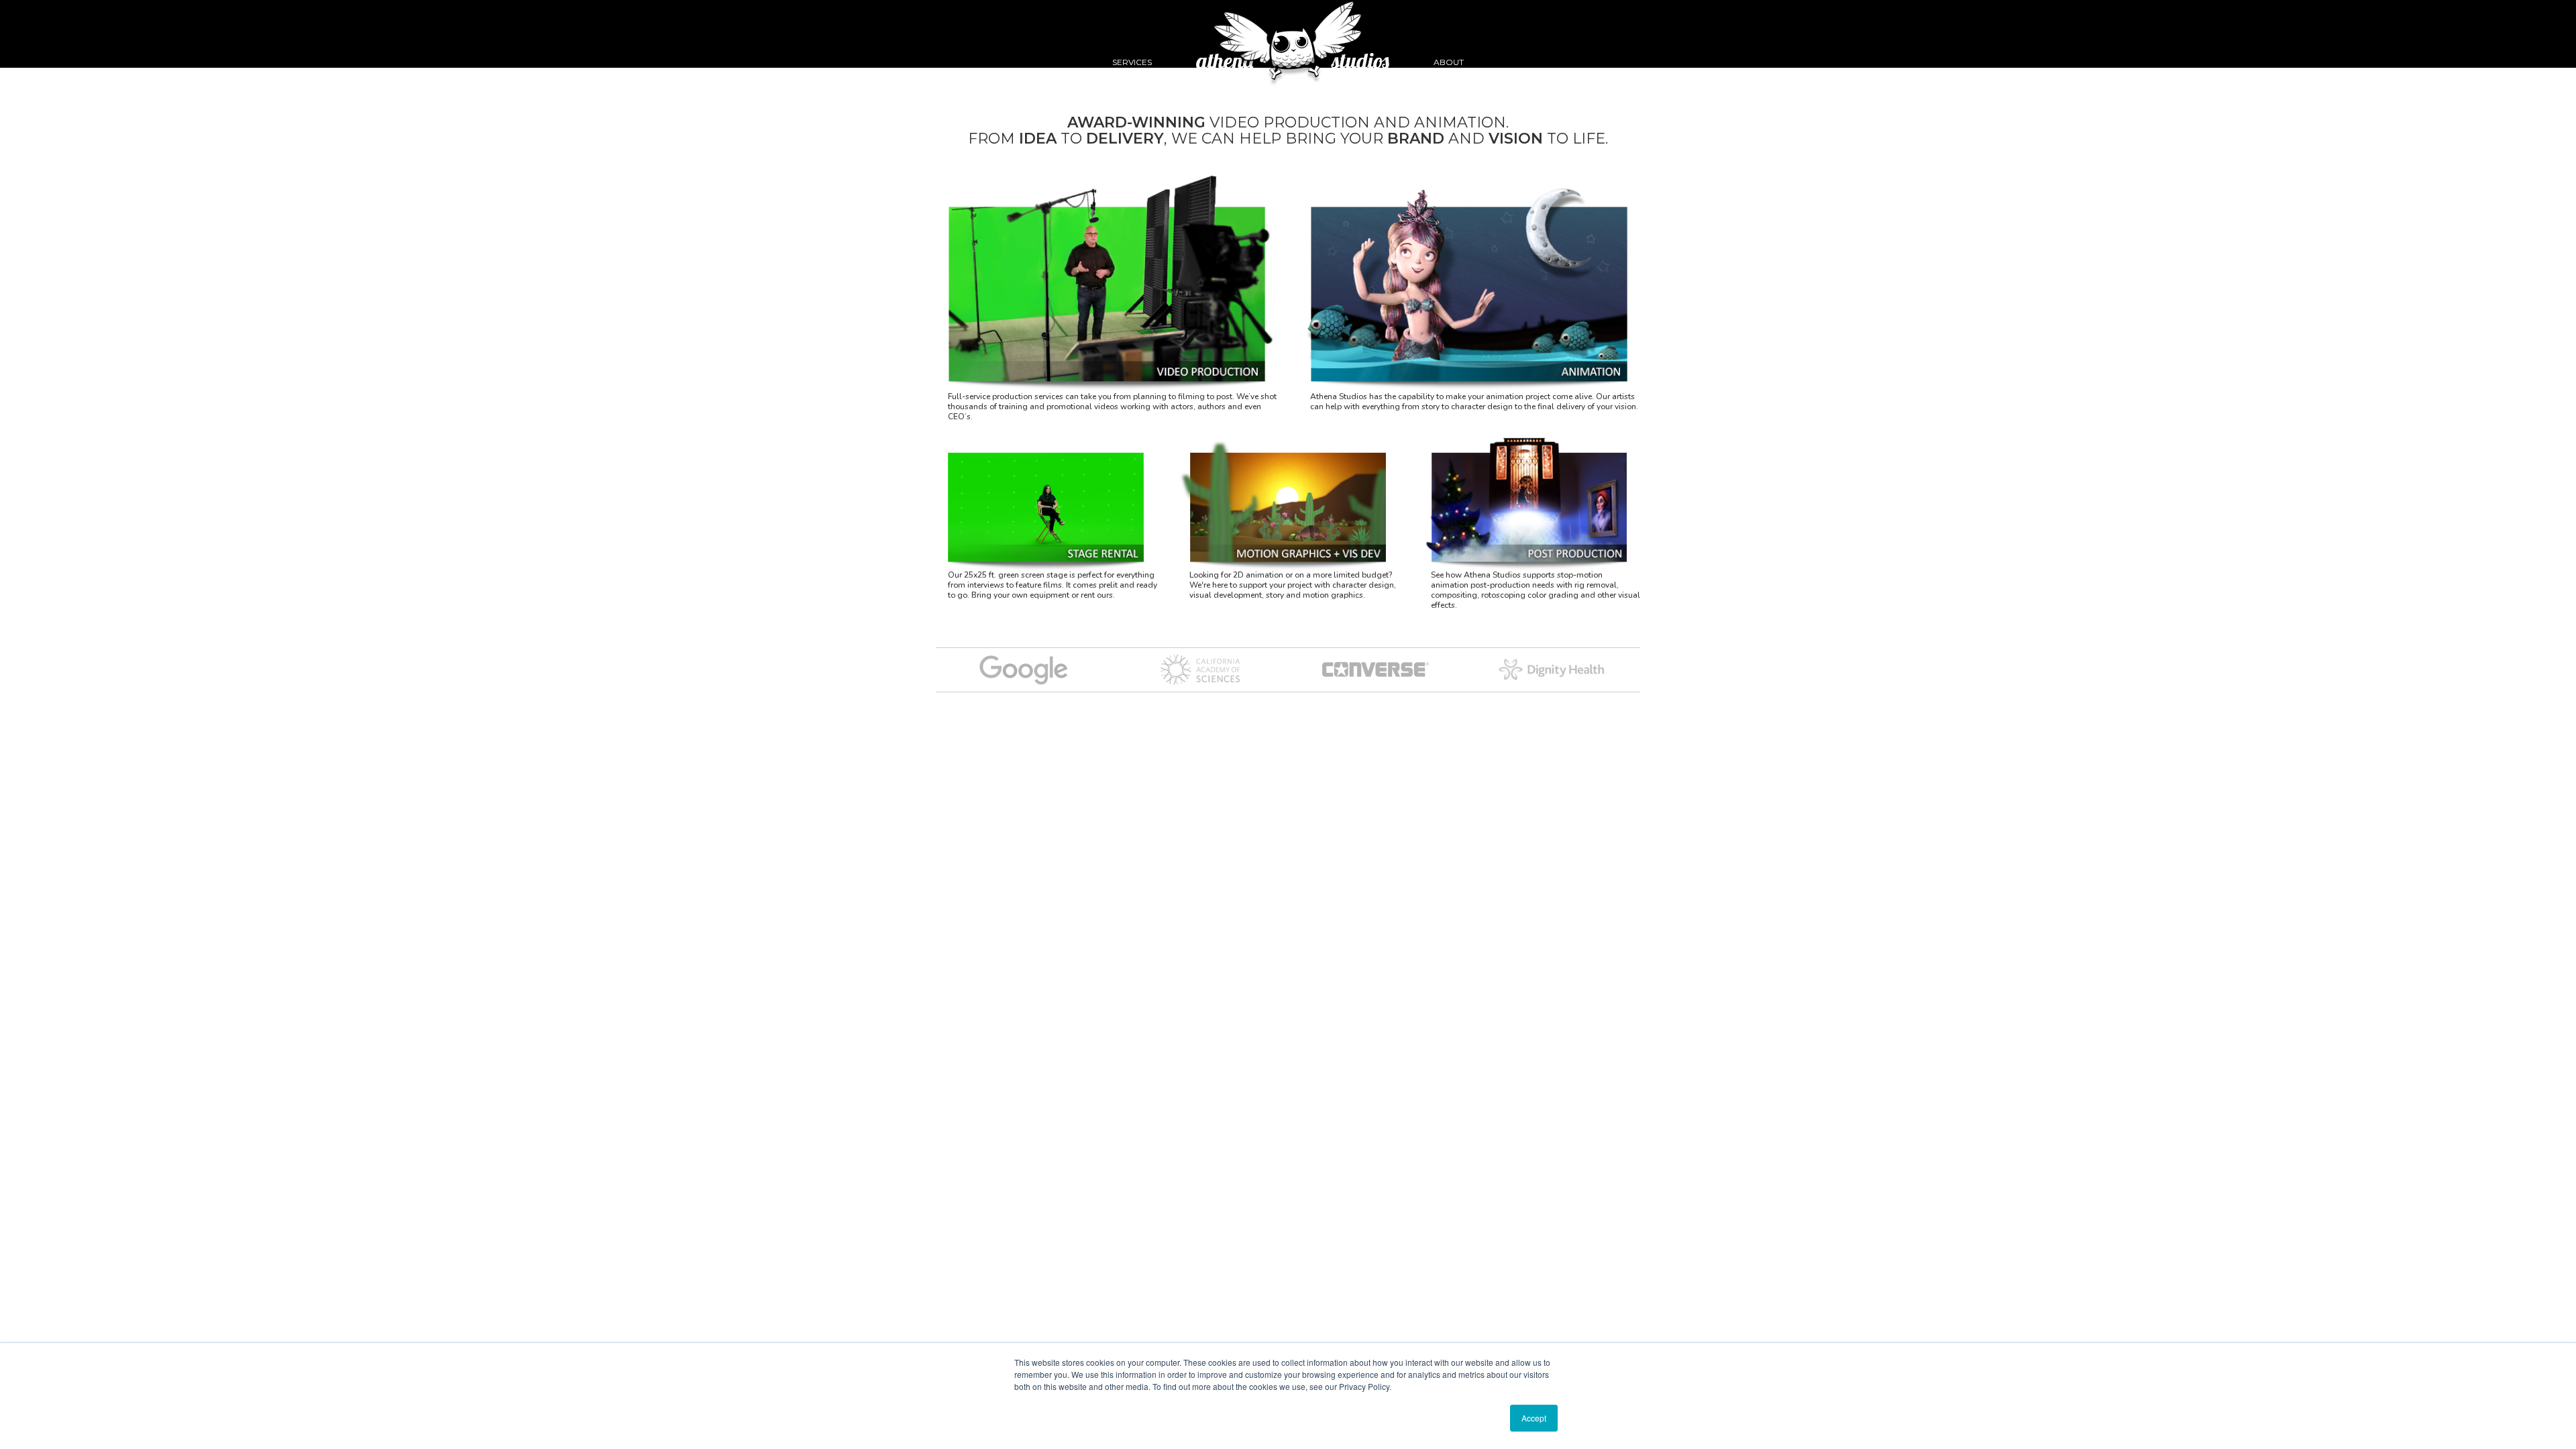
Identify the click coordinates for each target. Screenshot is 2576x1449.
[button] (1132, 34)
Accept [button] (1534, 1418)
